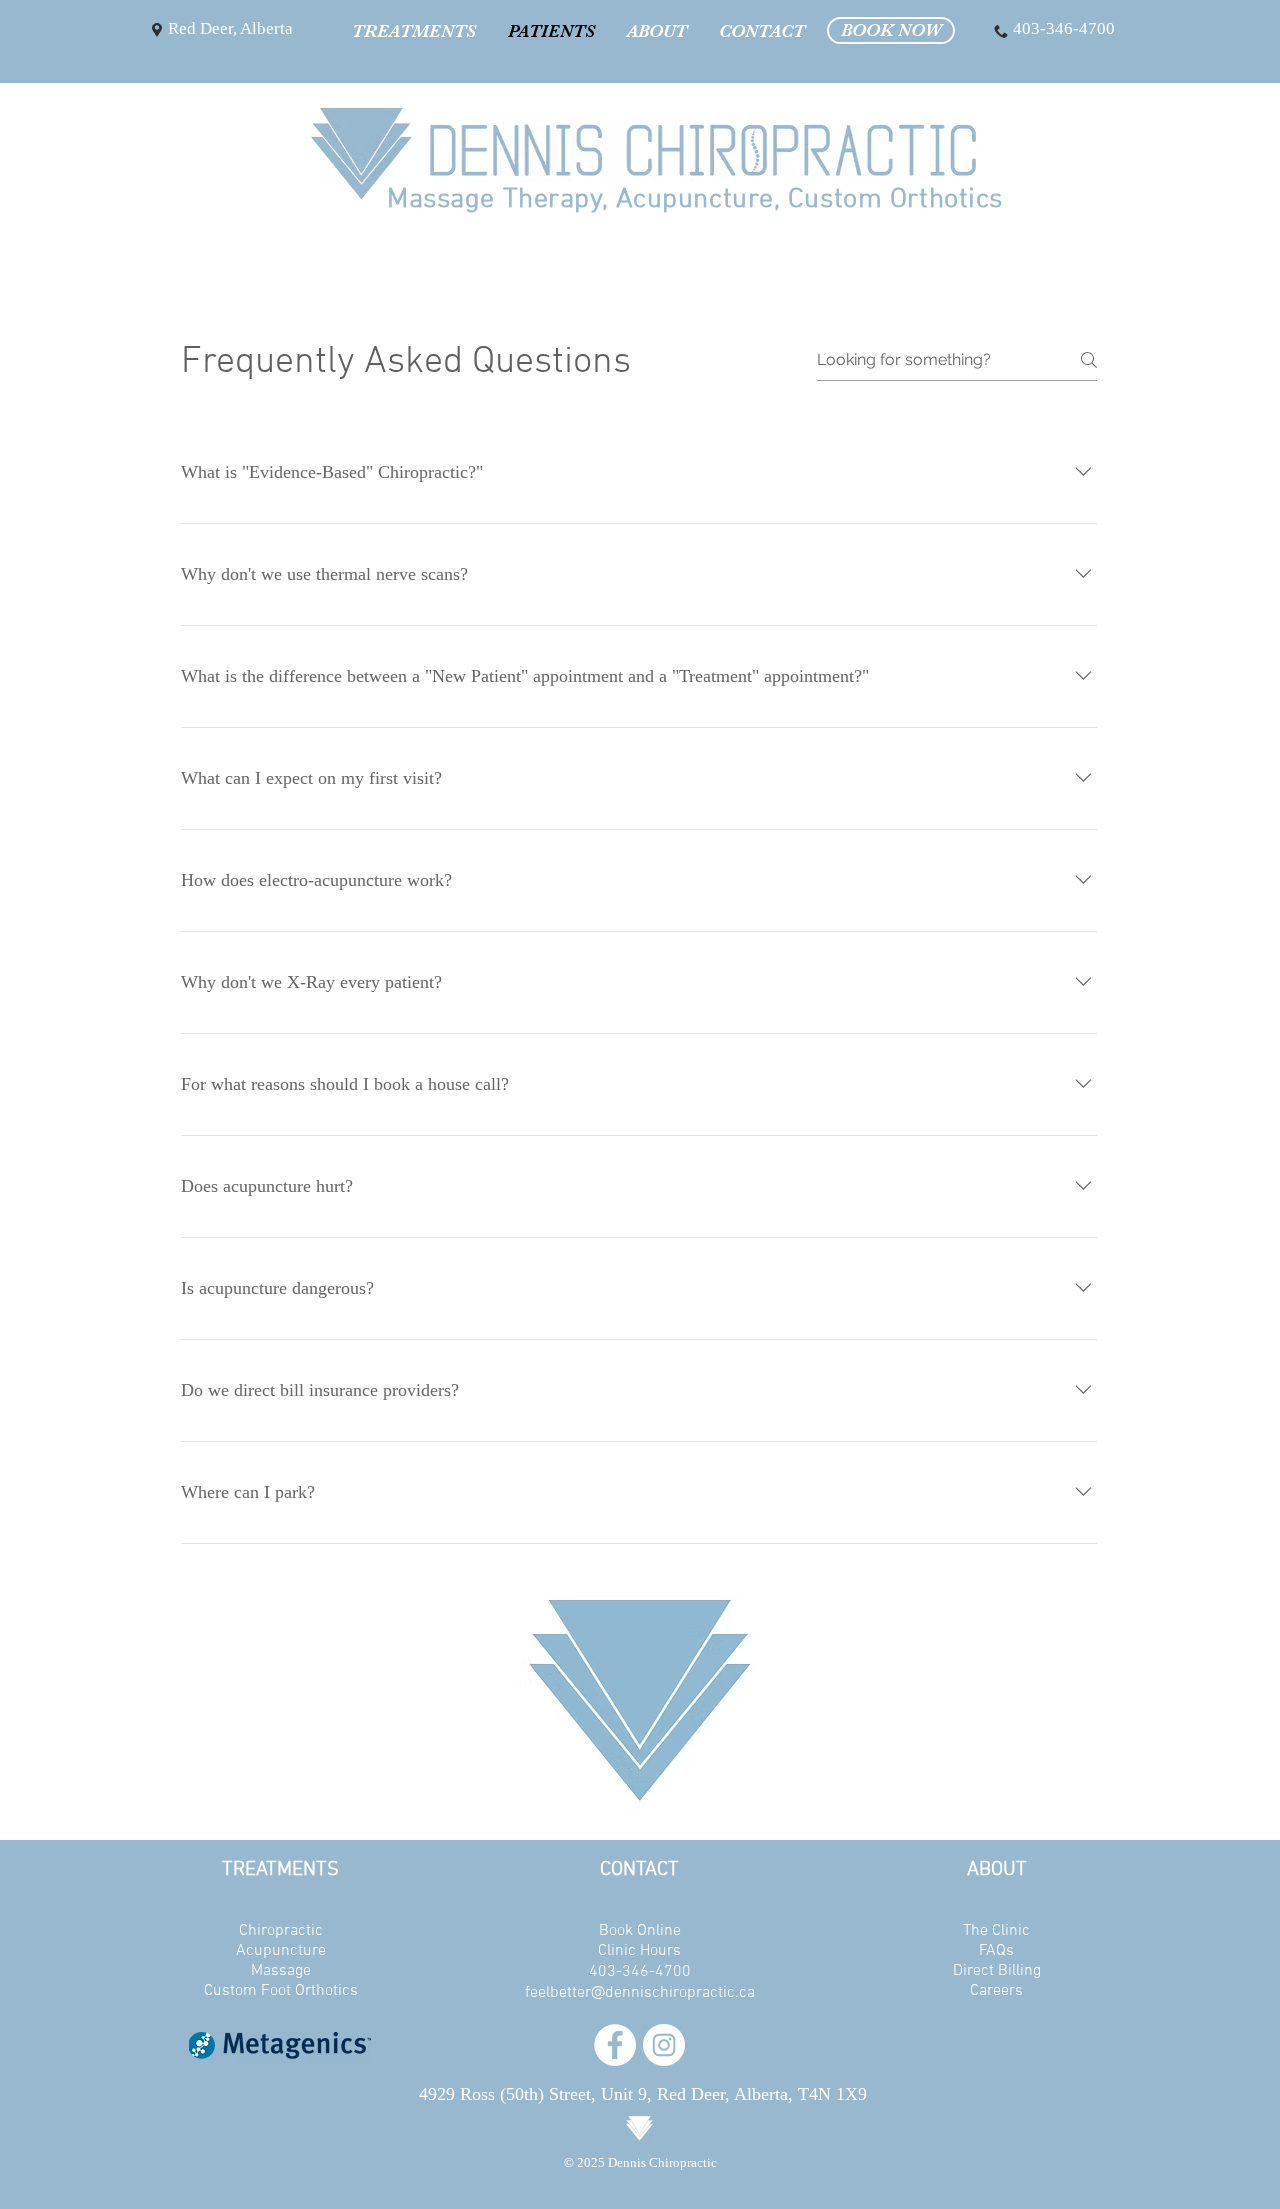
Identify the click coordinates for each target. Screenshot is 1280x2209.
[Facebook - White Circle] (615, 2045)
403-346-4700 (640, 1972)
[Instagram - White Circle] (664, 2045)
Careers (996, 1991)
